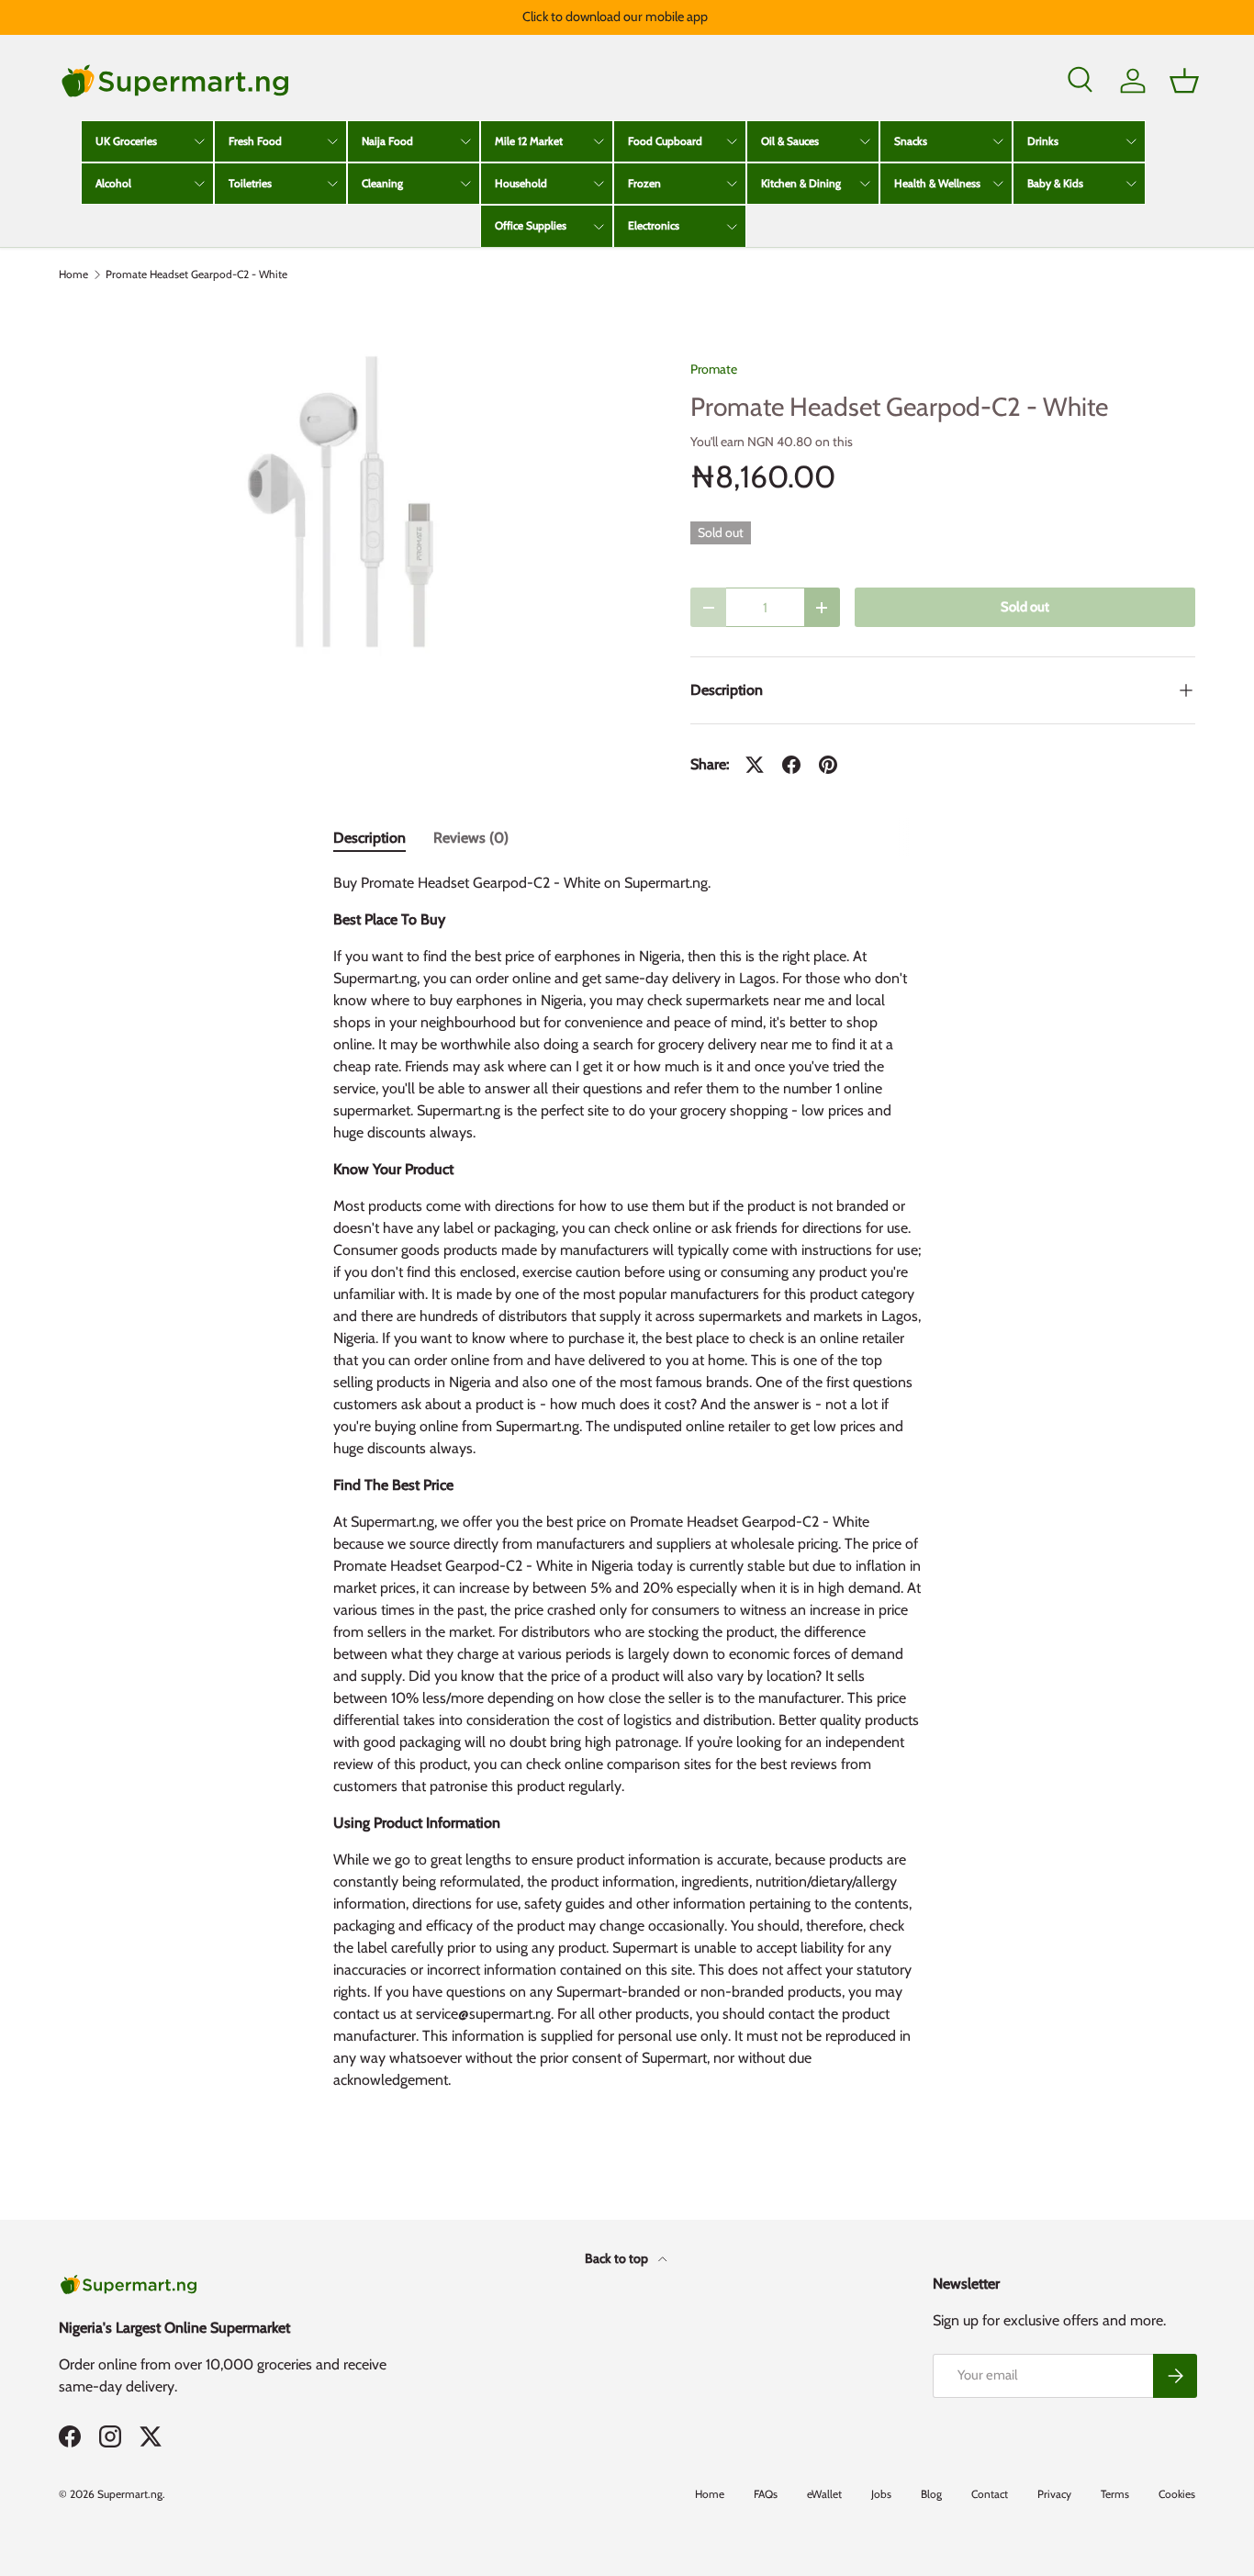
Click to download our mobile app (615, 17)
